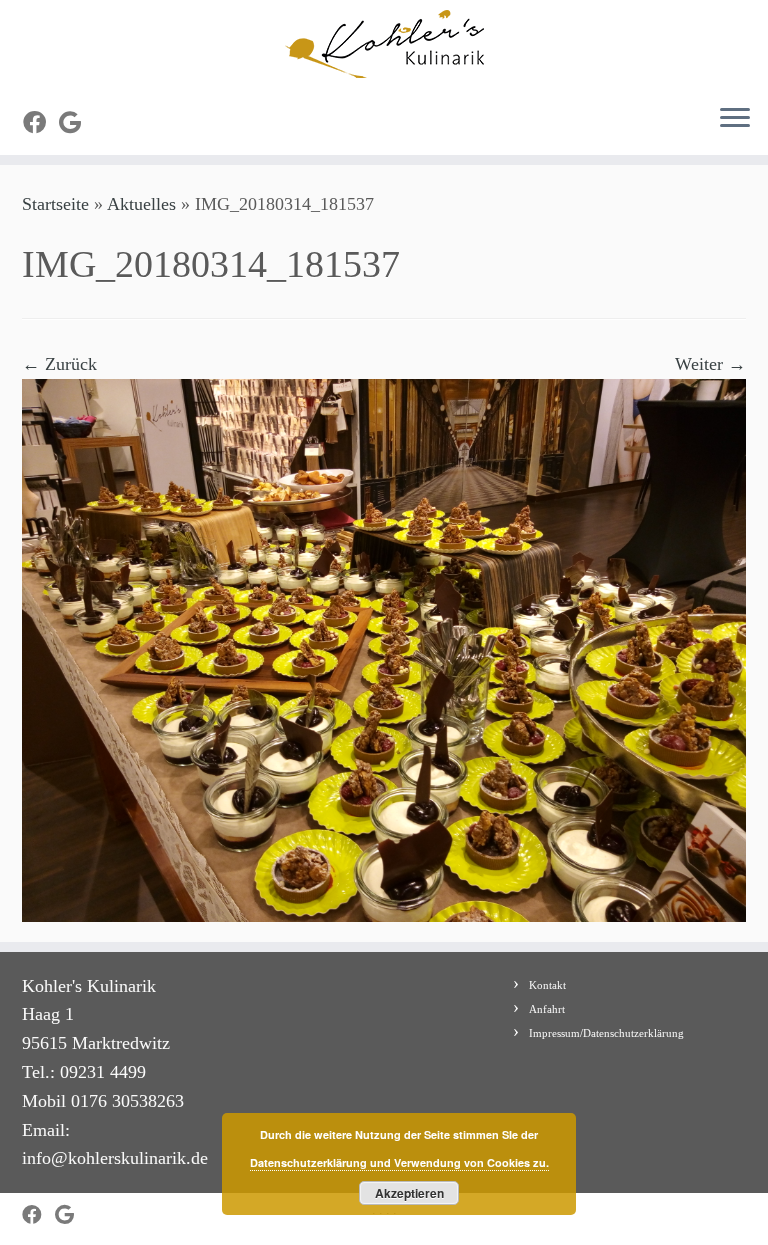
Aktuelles (141, 204)
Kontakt (547, 985)
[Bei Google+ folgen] (76, 123)
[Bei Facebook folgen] (41, 123)
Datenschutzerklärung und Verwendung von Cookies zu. (399, 1162)
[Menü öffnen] (735, 119)
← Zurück (59, 364)
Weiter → (710, 364)
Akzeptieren (409, 1193)
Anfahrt (547, 1009)
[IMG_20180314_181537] (384, 648)
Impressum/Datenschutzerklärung (606, 1033)
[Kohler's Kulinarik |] (384, 44)
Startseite (55, 204)
